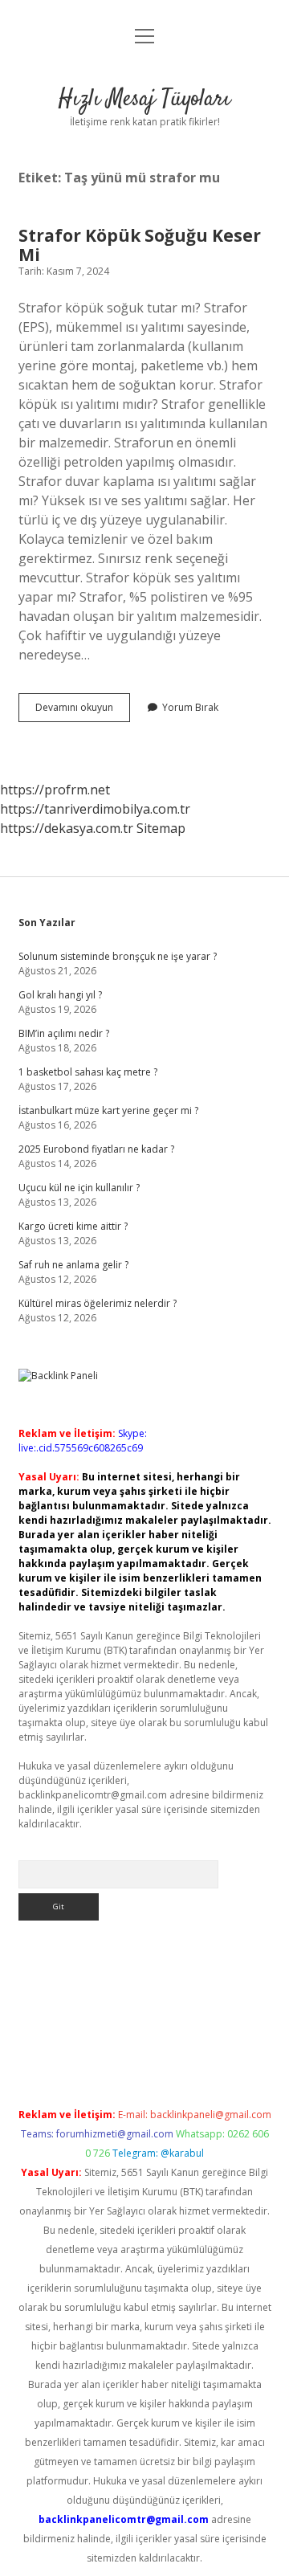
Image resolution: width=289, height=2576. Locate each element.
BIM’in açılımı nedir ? (64, 1033)
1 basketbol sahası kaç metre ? (88, 1072)
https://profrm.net (55, 790)
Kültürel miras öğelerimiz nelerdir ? (98, 1303)
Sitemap (161, 828)
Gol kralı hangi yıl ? (60, 995)
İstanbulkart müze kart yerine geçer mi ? (108, 1110)
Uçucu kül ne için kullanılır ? (79, 1188)
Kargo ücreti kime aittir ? (73, 1226)
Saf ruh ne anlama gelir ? (73, 1265)
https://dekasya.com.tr (67, 828)
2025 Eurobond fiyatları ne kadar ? (96, 1149)
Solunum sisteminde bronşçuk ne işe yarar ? (118, 956)
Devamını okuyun (83, 711)
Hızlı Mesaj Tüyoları (144, 100)
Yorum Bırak (190, 707)
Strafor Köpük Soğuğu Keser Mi (140, 245)
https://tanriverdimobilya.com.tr (95, 809)
